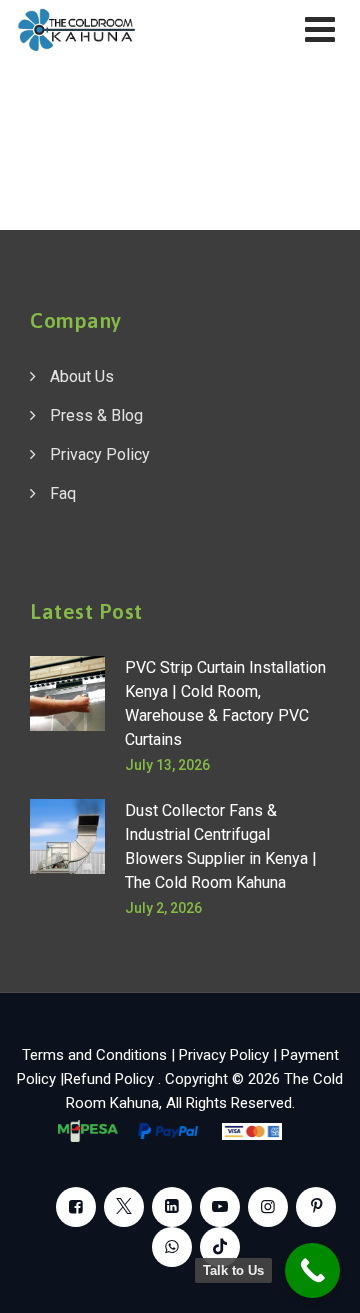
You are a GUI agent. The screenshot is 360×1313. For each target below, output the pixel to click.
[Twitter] (124, 1207)
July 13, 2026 (167, 765)
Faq (63, 493)
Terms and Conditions (94, 1055)
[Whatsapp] (172, 1247)
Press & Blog (96, 415)
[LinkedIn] (172, 1207)
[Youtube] (220, 1207)
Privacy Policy (100, 454)
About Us (82, 376)
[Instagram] (268, 1207)
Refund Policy (111, 1079)
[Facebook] (76, 1207)
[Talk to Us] (312, 1270)
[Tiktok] (220, 1247)
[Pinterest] (316, 1207)
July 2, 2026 (163, 908)
